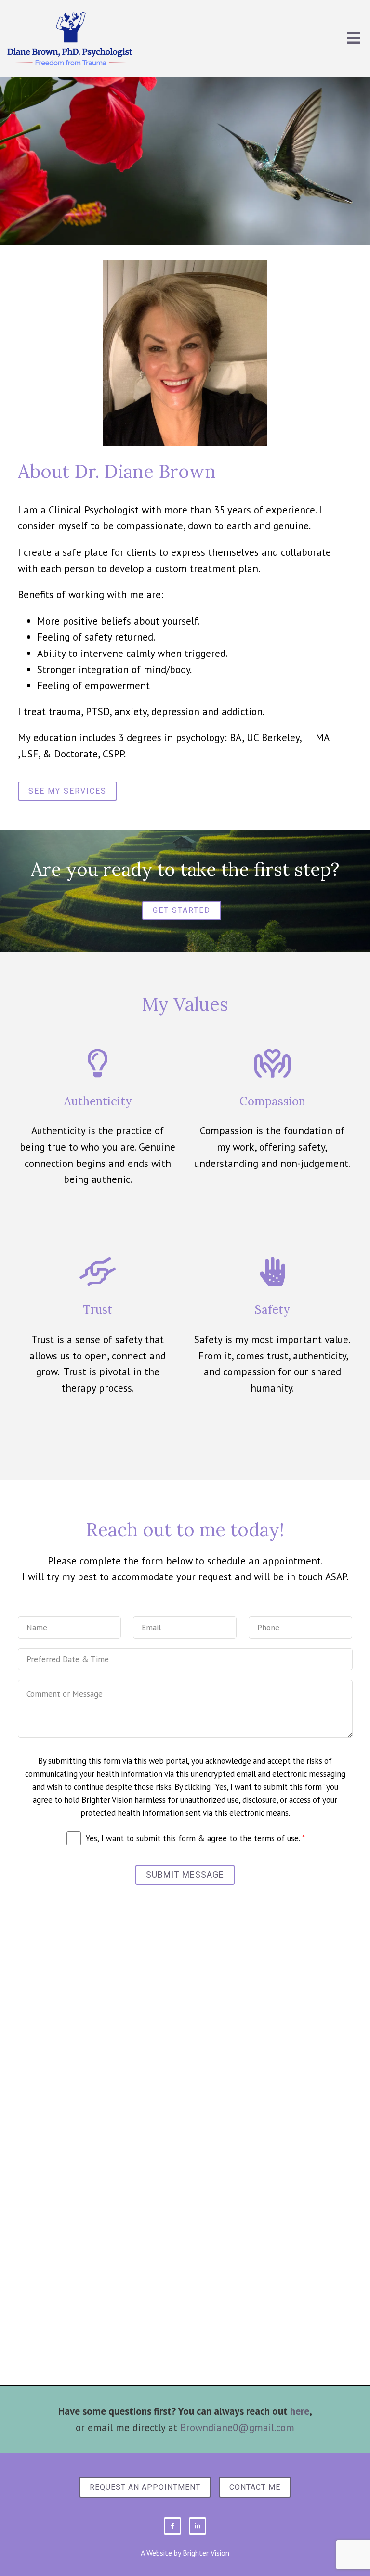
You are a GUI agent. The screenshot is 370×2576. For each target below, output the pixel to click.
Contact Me (255, 2487)
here (300, 2411)
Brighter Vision (206, 2553)
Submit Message (185, 1875)
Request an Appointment (145, 2487)
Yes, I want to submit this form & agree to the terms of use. (195, 1838)
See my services (67, 791)
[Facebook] (172, 2526)
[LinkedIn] (198, 2526)
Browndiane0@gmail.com (237, 2428)
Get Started (182, 910)
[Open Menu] (354, 39)
